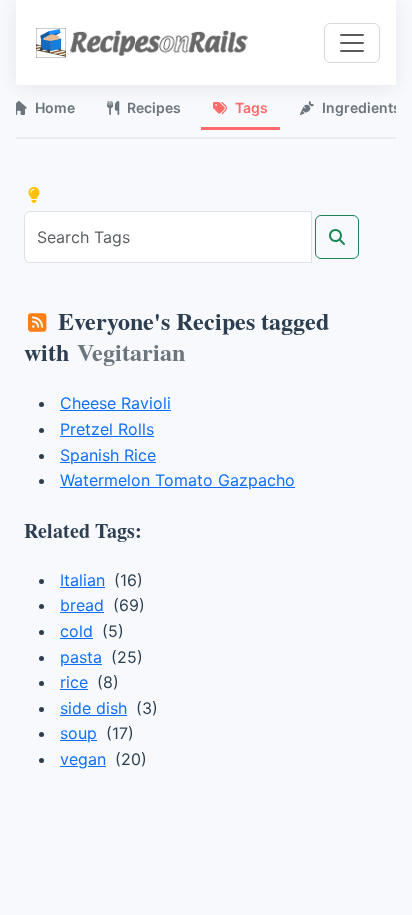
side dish (93, 708)
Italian (82, 580)
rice (74, 682)
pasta (81, 657)
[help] (34, 195)
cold (76, 631)
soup (78, 733)
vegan (83, 759)
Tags (251, 107)
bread (82, 605)
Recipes (154, 107)
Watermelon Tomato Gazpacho (177, 480)
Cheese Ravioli (115, 403)
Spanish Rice (108, 455)
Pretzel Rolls (107, 429)
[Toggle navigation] (352, 43)
